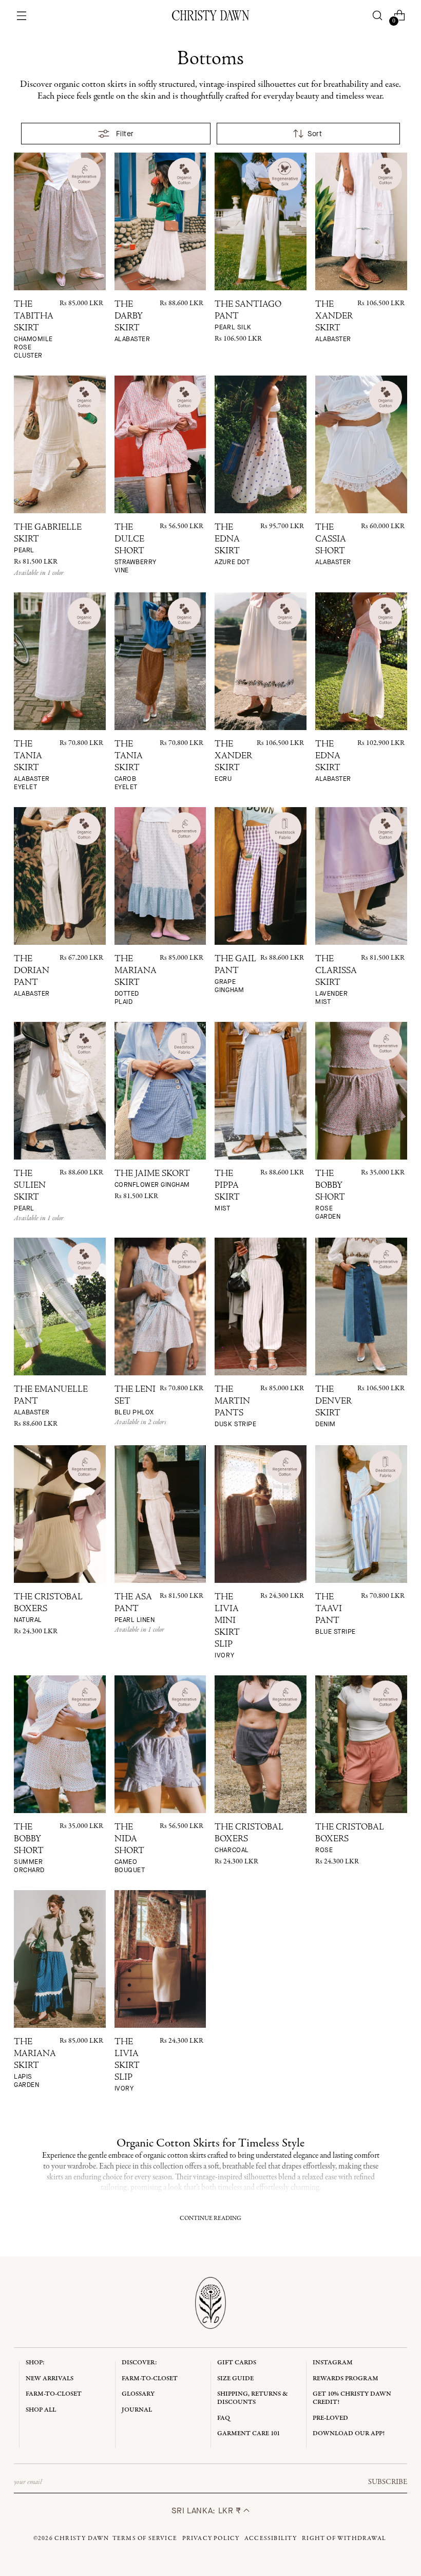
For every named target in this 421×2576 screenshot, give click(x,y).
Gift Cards (237, 2363)
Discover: (139, 2363)
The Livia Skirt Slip (127, 2065)
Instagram (333, 2363)
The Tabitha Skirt (34, 330)
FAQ (224, 2418)
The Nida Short (130, 1849)
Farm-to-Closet (54, 2394)
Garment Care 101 (248, 2433)
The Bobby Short (330, 1195)
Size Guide (235, 2378)
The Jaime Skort (152, 1179)
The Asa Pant (135, 1609)
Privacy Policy (211, 2538)
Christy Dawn (82, 2538)
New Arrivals (50, 2378)
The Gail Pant (235, 975)
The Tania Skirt (32, 766)
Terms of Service (145, 2538)
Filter (125, 134)
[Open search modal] (377, 16)
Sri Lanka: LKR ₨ (208, 2510)
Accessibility (271, 2538)
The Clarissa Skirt (336, 981)
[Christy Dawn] (210, 15)
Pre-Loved (330, 2418)
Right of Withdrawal (344, 2538)
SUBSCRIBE (388, 2482)
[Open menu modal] (22, 16)
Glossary (138, 2394)
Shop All (41, 2410)
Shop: (35, 2363)
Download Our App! (349, 2433)
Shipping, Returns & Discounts (253, 2398)
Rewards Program (346, 2378)
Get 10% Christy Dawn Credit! (352, 2398)
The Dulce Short (136, 549)
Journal (137, 2410)
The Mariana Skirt (136, 981)
